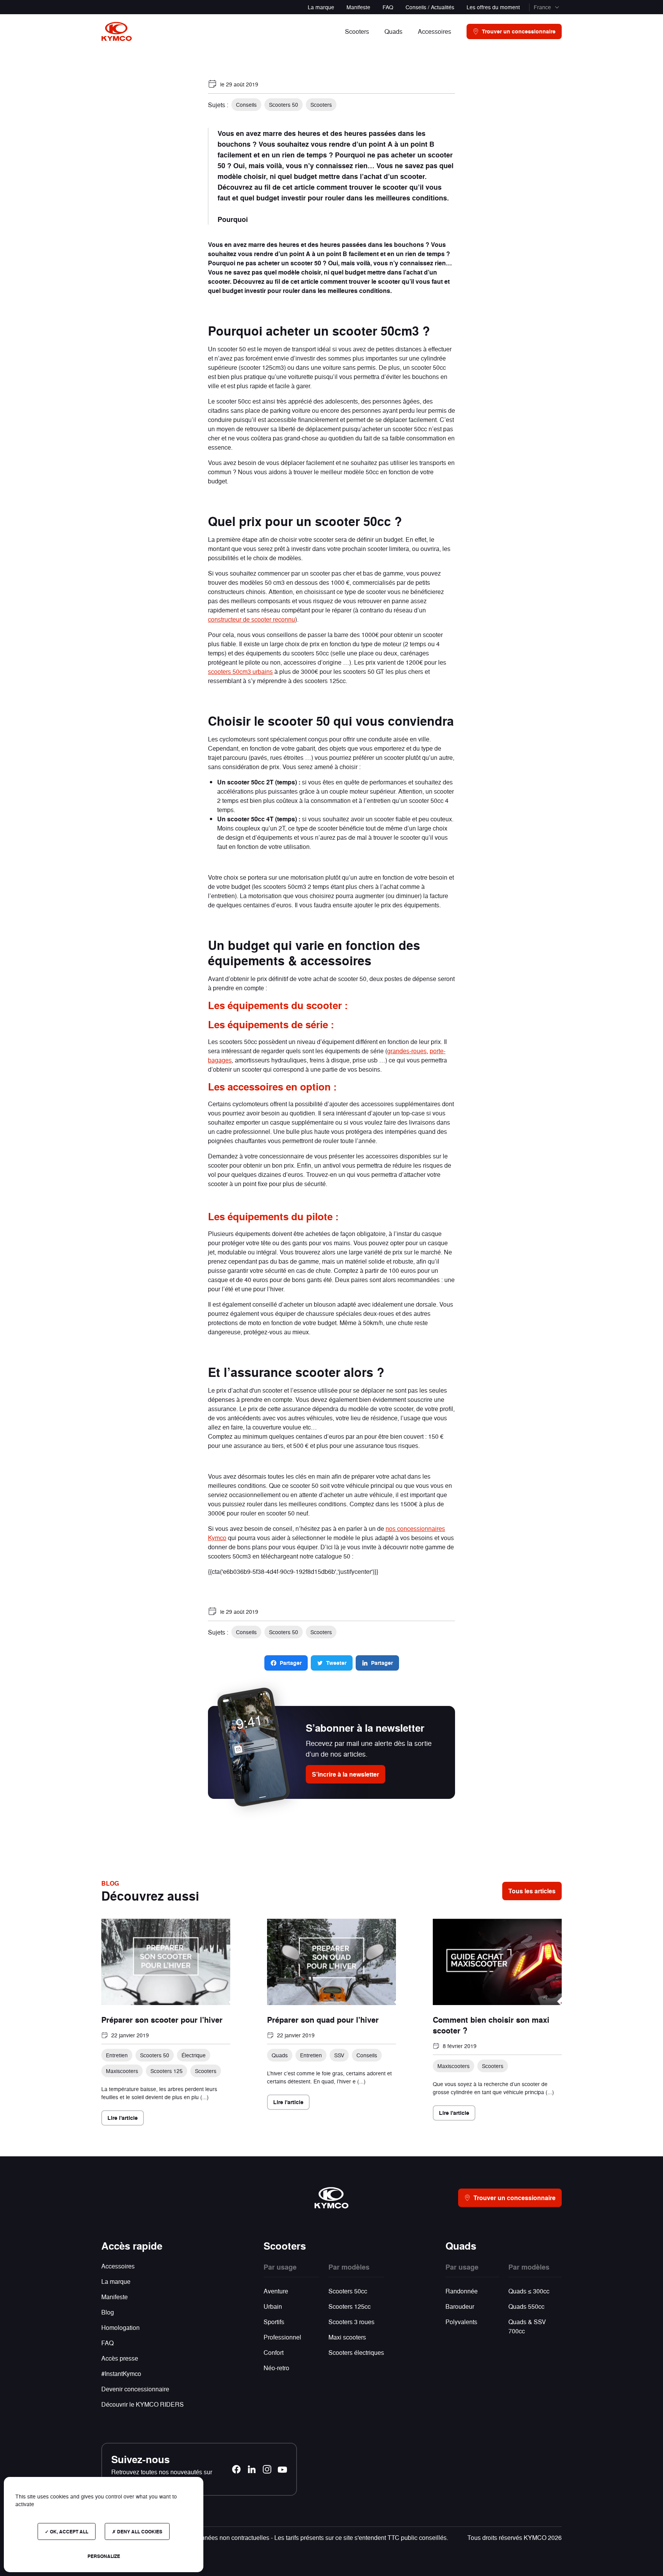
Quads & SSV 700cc (527, 2326)
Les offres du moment (493, 7)
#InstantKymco (121, 2373)
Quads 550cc (526, 2306)
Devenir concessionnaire (135, 2389)
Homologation (120, 2327)
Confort (274, 2352)
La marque (321, 7)
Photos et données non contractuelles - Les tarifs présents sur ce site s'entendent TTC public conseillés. (308, 2537)
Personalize (104, 2556)
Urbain (273, 2306)
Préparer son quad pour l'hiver (323, 2020)
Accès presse (120, 2358)
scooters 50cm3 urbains (240, 671)
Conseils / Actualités (430, 7)
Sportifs (274, 2322)
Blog (108, 2312)
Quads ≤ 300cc (529, 2291)
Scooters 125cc (350, 2306)
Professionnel (282, 2337)
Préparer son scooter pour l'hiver (162, 2020)
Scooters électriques (356, 2352)
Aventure (276, 2291)
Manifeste (358, 7)
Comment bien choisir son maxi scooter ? (491, 2025)
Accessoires (118, 2266)
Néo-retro (276, 2368)
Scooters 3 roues (351, 2322)
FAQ (388, 7)
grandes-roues (407, 1051)
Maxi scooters (347, 2337)
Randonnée (462, 2291)
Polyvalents (461, 2322)
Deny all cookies (139, 2531)
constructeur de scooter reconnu (252, 619)
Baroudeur (460, 2306)
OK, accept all (68, 2531)
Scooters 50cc (348, 2291)
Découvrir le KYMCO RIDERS (143, 2404)
